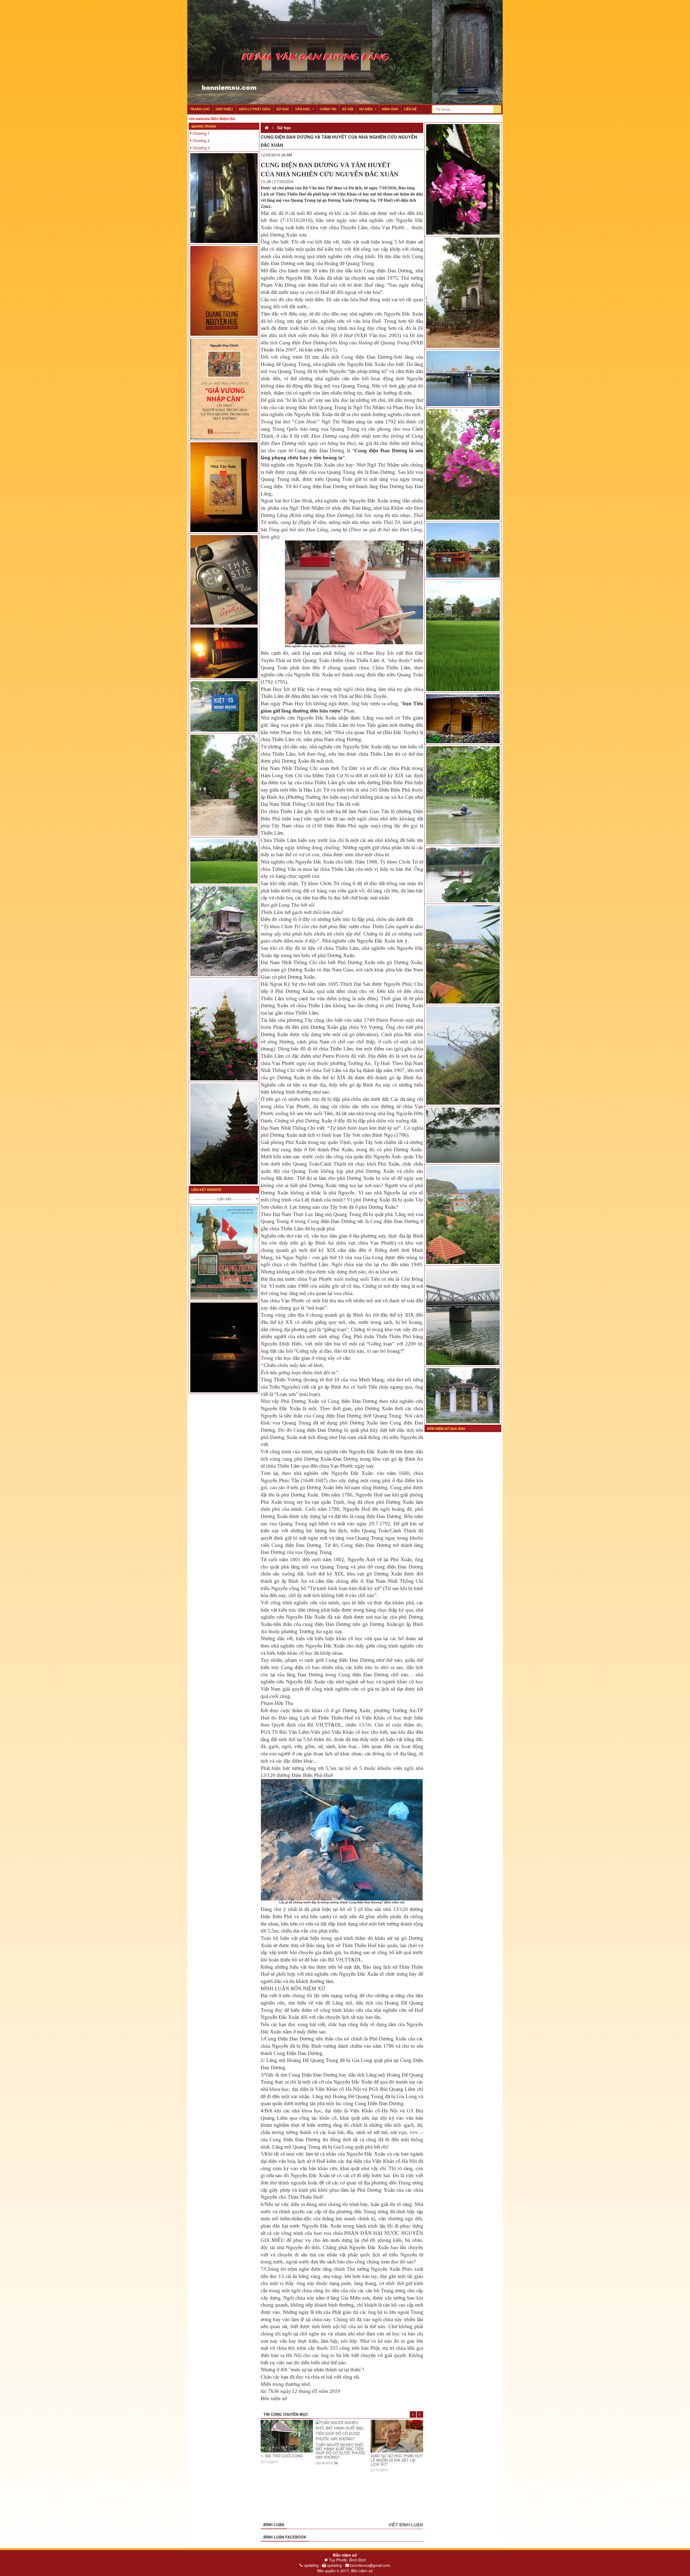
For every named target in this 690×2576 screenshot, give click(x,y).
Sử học (283, 109)
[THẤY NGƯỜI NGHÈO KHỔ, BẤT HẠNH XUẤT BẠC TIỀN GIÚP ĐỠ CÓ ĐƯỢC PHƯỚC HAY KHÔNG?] (287, 2431)
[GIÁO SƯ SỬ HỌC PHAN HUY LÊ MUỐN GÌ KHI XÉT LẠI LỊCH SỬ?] (342, 2436)
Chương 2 (201, 141)
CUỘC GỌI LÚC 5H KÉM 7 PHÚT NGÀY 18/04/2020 (394, 2456)
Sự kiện (366, 109)
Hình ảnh (390, 109)
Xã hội (348, 109)
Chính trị (328, 109)
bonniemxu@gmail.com (370, 2565)
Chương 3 (201, 148)
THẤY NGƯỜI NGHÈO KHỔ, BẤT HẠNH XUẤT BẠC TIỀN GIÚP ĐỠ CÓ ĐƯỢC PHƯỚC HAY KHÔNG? (286, 2451)
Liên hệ (410, 109)
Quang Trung (204, 126)
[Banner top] (345, 3)
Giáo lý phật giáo (255, 109)
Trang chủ (200, 109)
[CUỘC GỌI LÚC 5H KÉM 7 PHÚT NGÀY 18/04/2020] (397, 2435)
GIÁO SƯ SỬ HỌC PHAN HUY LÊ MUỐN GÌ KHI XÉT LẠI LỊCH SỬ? (342, 2460)
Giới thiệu (224, 109)
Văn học (303, 109)
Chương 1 (201, 133)
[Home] (267, 128)
